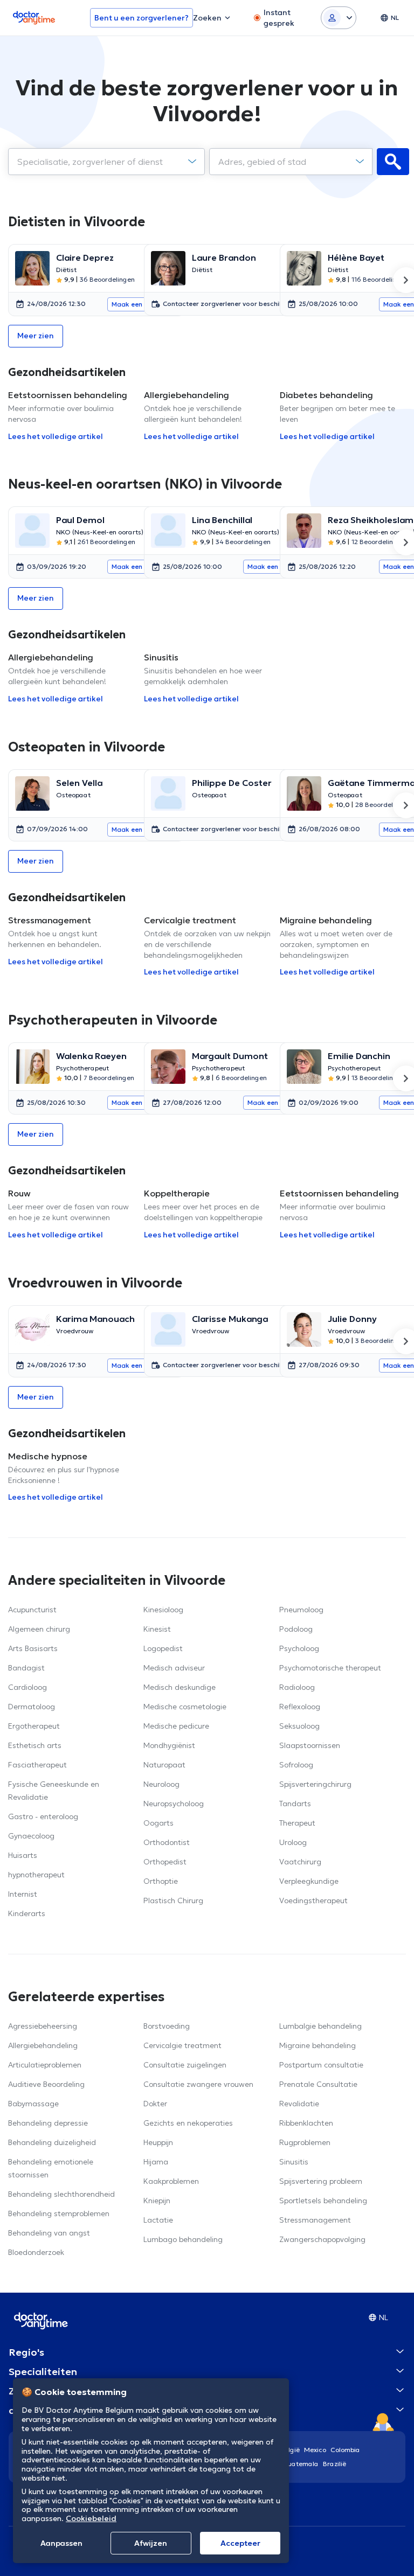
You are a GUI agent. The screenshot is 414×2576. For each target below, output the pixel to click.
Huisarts (23, 1855)
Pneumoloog (301, 1610)
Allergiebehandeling (43, 2045)
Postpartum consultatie (321, 2065)
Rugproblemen (305, 2142)
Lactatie (158, 2220)
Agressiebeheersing (43, 2026)
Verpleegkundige (309, 1881)
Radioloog (297, 1687)
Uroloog (293, 1842)
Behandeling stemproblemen (59, 2213)
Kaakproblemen (171, 2181)
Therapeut (297, 1823)
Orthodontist (167, 1842)
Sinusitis (294, 2162)
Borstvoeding (167, 2026)
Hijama (156, 2162)
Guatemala (301, 2464)
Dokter (155, 2104)
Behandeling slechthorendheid (61, 2194)
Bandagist (26, 1668)
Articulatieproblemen (45, 2065)
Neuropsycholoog (174, 1804)
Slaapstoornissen (310, 1745)
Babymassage (33, 2104)
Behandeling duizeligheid (52, 2142)
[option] (72, 280)
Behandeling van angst (49, 2233)
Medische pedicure (176, 1726)
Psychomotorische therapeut (330, 1668)
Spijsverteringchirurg (315, 1784)
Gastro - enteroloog (43, 1816)
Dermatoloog (32, 1707)
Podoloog (296, 1629)
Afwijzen (151, 2543)
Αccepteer (240, 2543)
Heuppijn (158, 2142)
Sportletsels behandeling (323, 2201)
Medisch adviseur (174, 1668)
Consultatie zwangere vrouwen (198, 2084)
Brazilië (334, 2464)
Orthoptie (161, 1881)
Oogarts (158, 1823)
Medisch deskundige (180, 1687)
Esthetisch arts (35, 1745)
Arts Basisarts (33, 1648)
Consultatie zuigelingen (185, 2065)
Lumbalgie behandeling (320, 2026)
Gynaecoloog (31, 1836)
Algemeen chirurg (39, 1629)
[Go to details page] (32, 268)
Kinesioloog (163, 1610)
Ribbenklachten (306, 2123)
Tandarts (295, 1804)
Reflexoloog (300, 1707)
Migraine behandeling (318, 2045)
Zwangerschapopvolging (322, 2239)
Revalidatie (299, 2104)
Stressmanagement (315, 2220)
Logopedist (163, 1648)
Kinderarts (27, 1913)
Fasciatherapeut (37, 1765)
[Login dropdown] (339, 18)
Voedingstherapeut (313, 1900)
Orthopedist (165, 1862)
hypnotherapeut (36, 1875)
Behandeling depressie (48, 2123)
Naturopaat (164, 1765)
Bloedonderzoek (36, 2252)
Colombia (345, 2450)
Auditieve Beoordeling (46, 2084)
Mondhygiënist (169, 1745)
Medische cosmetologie (185, 1707)
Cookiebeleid (91, 2518)
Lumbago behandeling (183, 2239)
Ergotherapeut (34, 1726)
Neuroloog (161, 1784)
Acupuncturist (32, 1610)
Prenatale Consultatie (318, 2084)
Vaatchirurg (300, 1862)
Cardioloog (27, 1687)
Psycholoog (299, 1648)
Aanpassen (61, 2543)
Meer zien (36, 336)
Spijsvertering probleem (321, 2181)
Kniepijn (157, 2201)
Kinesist (157, 1629)
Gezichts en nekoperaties (188, 2123)
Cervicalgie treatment (182, 2045)
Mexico (315, 2450)
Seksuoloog (299, 1726)
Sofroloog (296, 1765)
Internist (23, 1894)
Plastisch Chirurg (173, 1900)
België (290, 2450)
